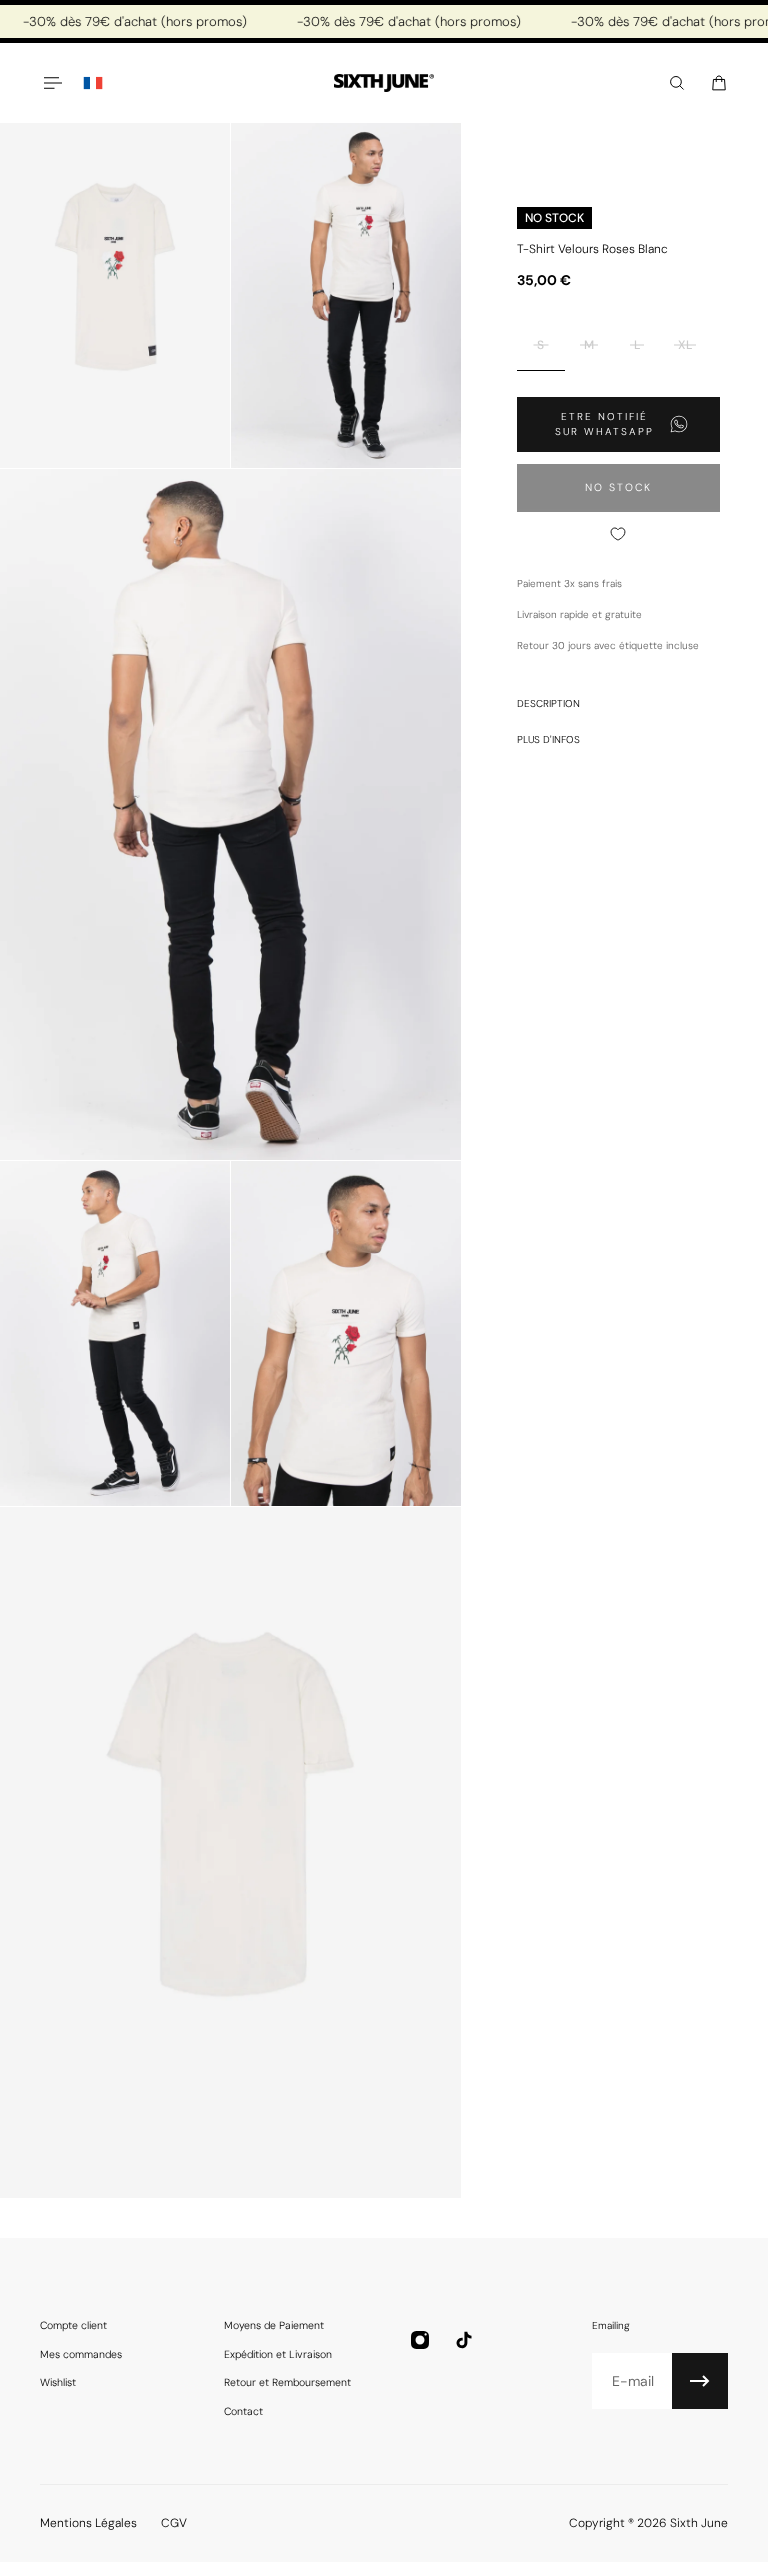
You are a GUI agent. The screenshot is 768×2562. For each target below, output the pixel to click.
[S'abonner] (700, 2381)
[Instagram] (420, 2340)
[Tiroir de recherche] (677, 83)
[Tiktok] (464, 2340)
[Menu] (52, 83)
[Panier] (719, 83)
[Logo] (384, 83)
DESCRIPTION (548, 703)
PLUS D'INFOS (548, 739)
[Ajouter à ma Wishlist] (618, 534)
